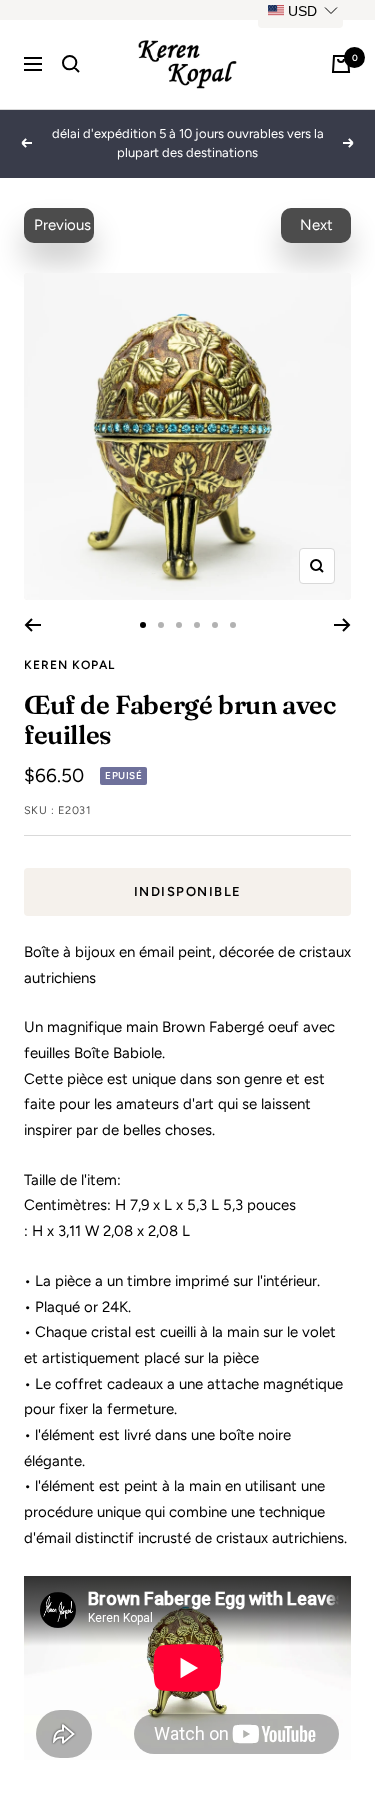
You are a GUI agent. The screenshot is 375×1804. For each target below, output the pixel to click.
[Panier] (341, 64)
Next (316, 225)
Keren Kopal (69, 665)
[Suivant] (342, 625)
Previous (62, 225)
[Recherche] (71, 64)
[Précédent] (32, 625)
